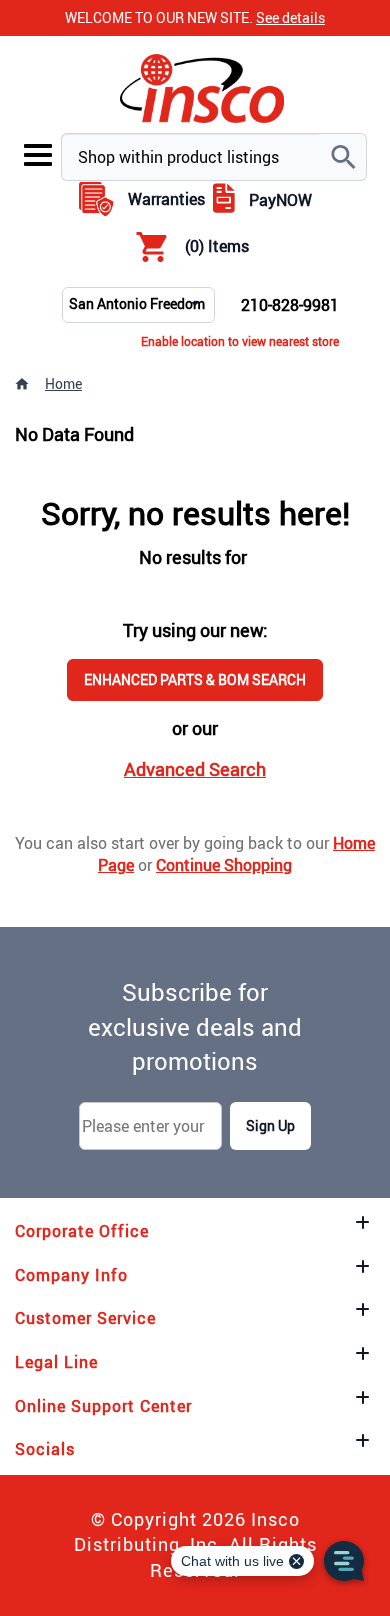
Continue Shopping (224, 865)
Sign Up (270, 1125)
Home (63, 383)
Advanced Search (195, 769)
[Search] (343, 157)
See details (290, 17)
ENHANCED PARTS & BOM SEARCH (195, 679)
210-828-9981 (290, 305)
